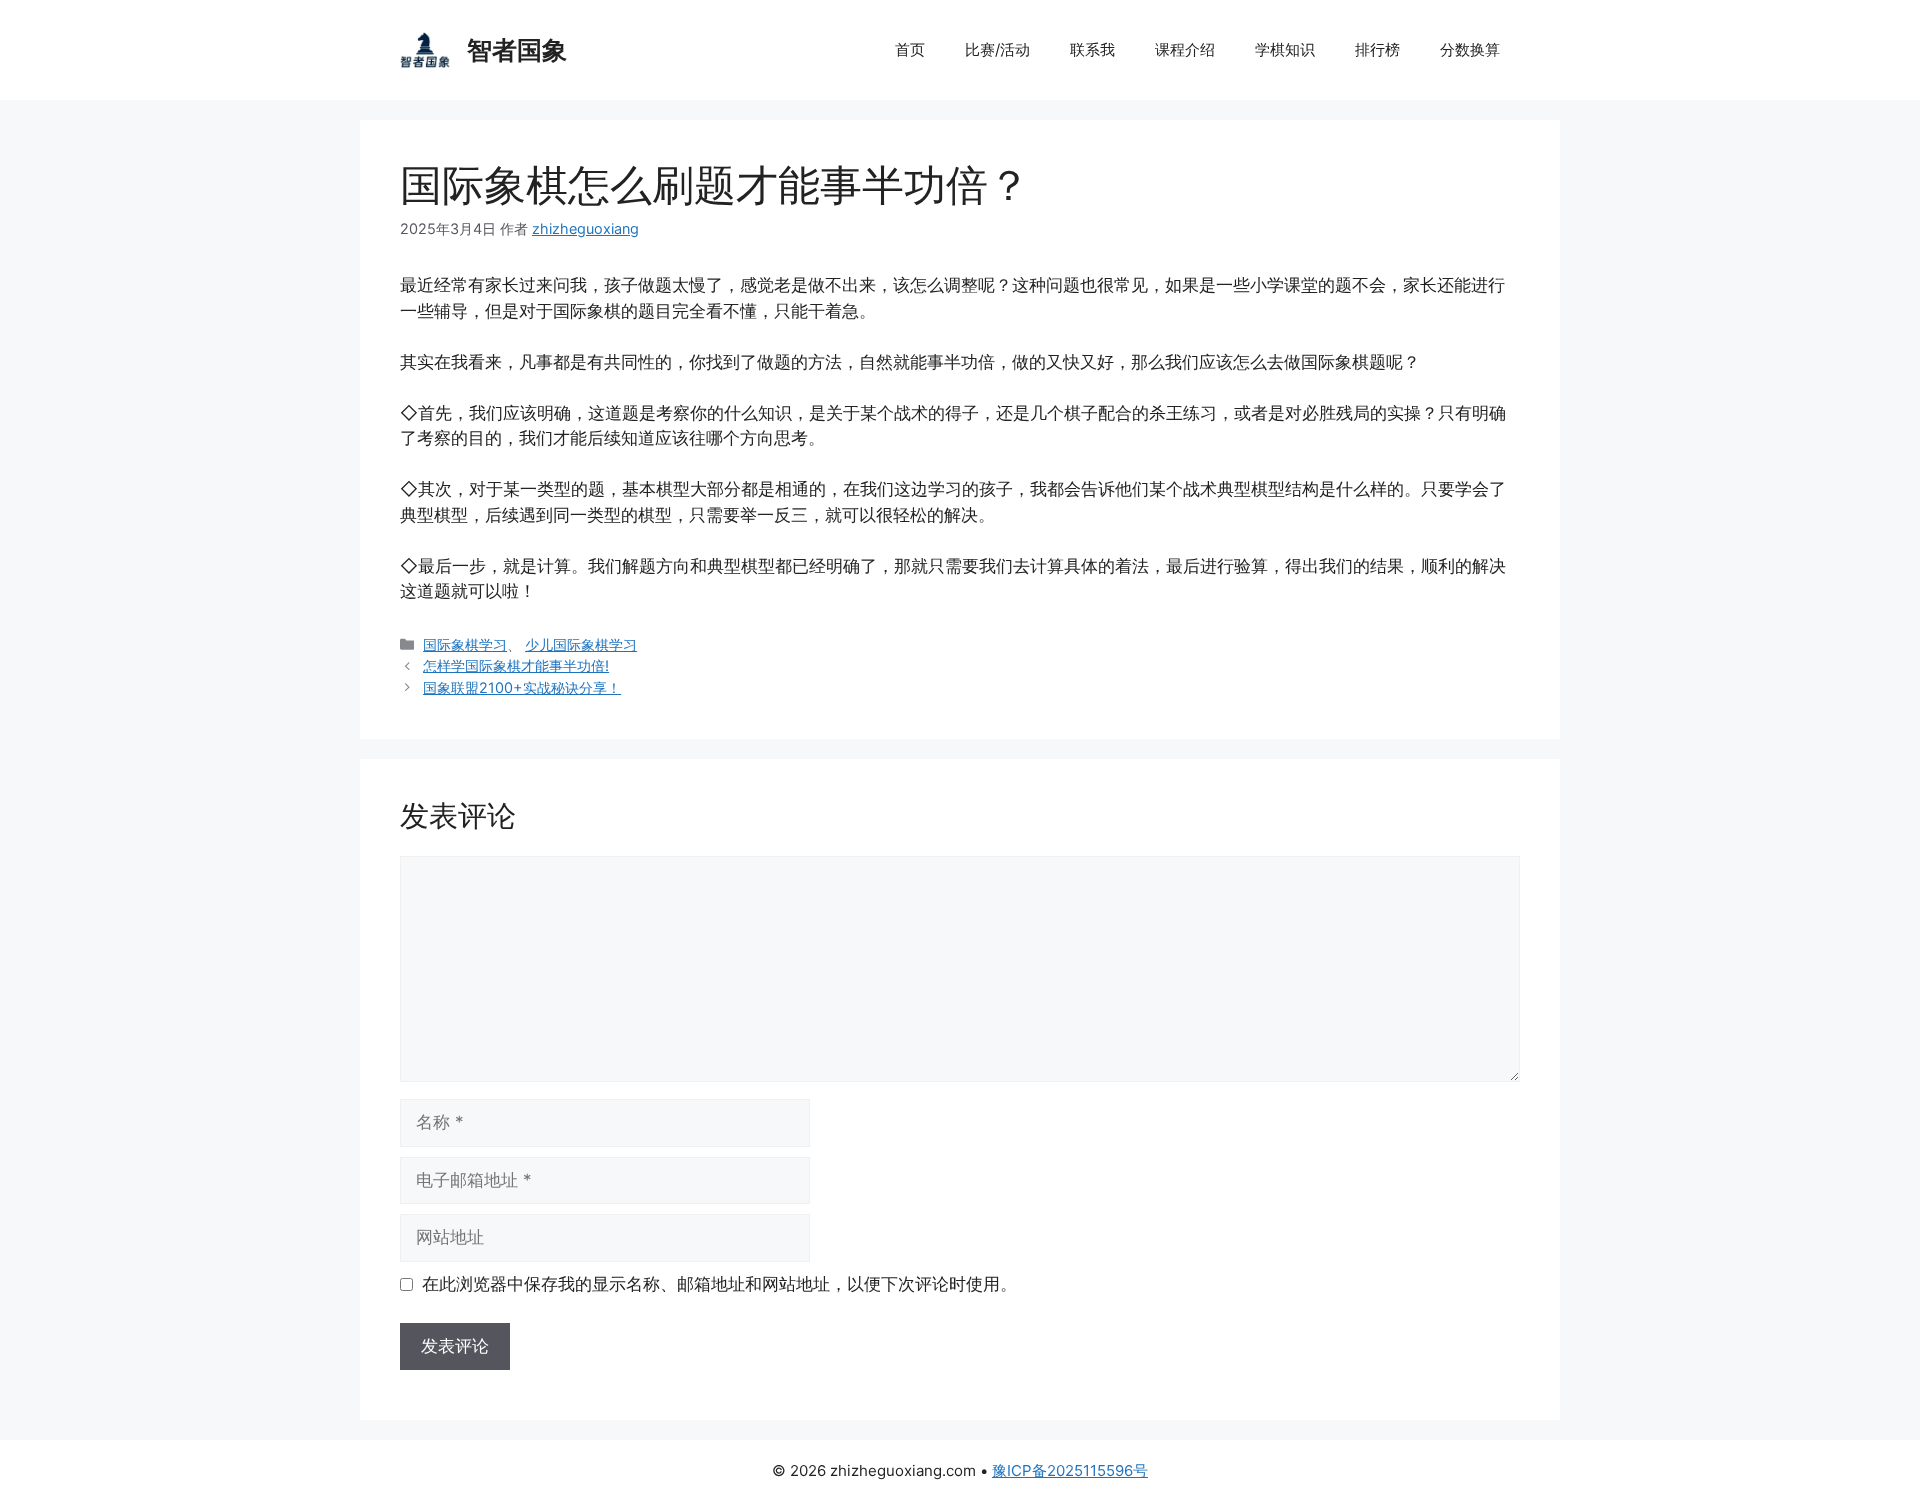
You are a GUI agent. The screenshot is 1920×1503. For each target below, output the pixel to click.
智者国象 (517, 50)
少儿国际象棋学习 (581, 644)
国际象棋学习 (465, 644)
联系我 (1092, 49)
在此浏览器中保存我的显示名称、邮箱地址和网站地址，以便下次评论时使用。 (719, 1284)
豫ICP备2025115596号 (1070, 1470)
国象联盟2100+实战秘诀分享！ (522, 687)
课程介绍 (1185, 49)
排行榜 (1377, 49)
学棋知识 (1285, 49)
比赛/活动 (997, 49)
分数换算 (1470, 49)
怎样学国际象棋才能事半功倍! (516, 665)
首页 (910, 49)
